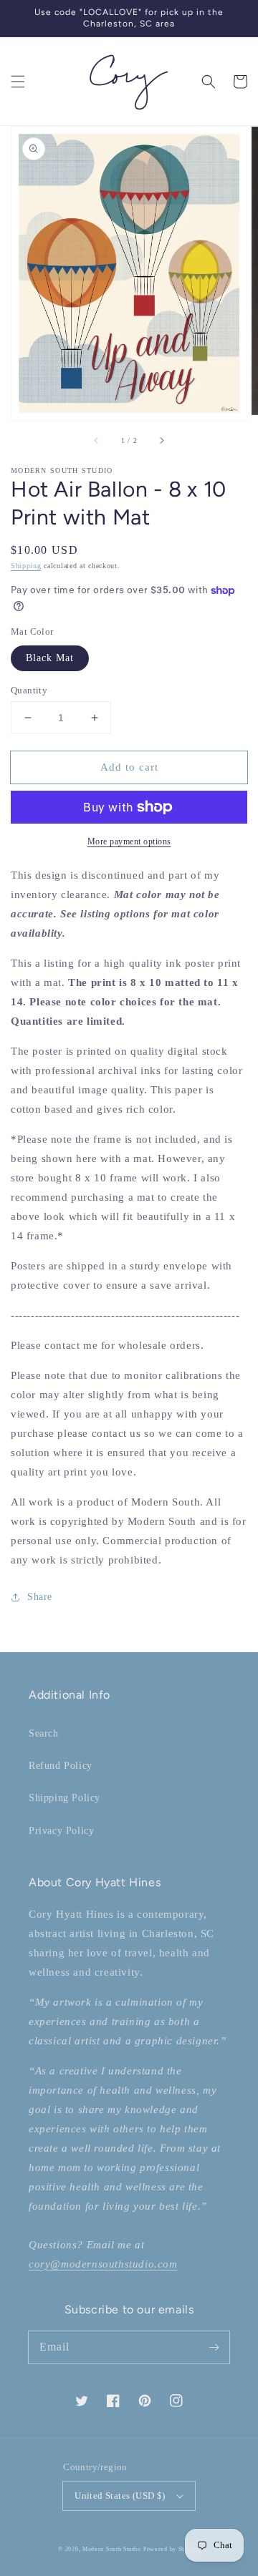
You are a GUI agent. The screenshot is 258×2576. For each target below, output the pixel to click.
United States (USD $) (120, 2495)
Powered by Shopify (172, 2549)
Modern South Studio (111, 2549)
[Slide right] (161, 440)
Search (44, 1733)
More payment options (129, 841)
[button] (18, 82)
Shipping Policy (64, 1798)
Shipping (26, 566)
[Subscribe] (214, 2347)
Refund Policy (61, 1766)
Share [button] (40, 1597)
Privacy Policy (61, 1831)
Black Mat (50, 658)
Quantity (29, 690)
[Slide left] (97, 440)
